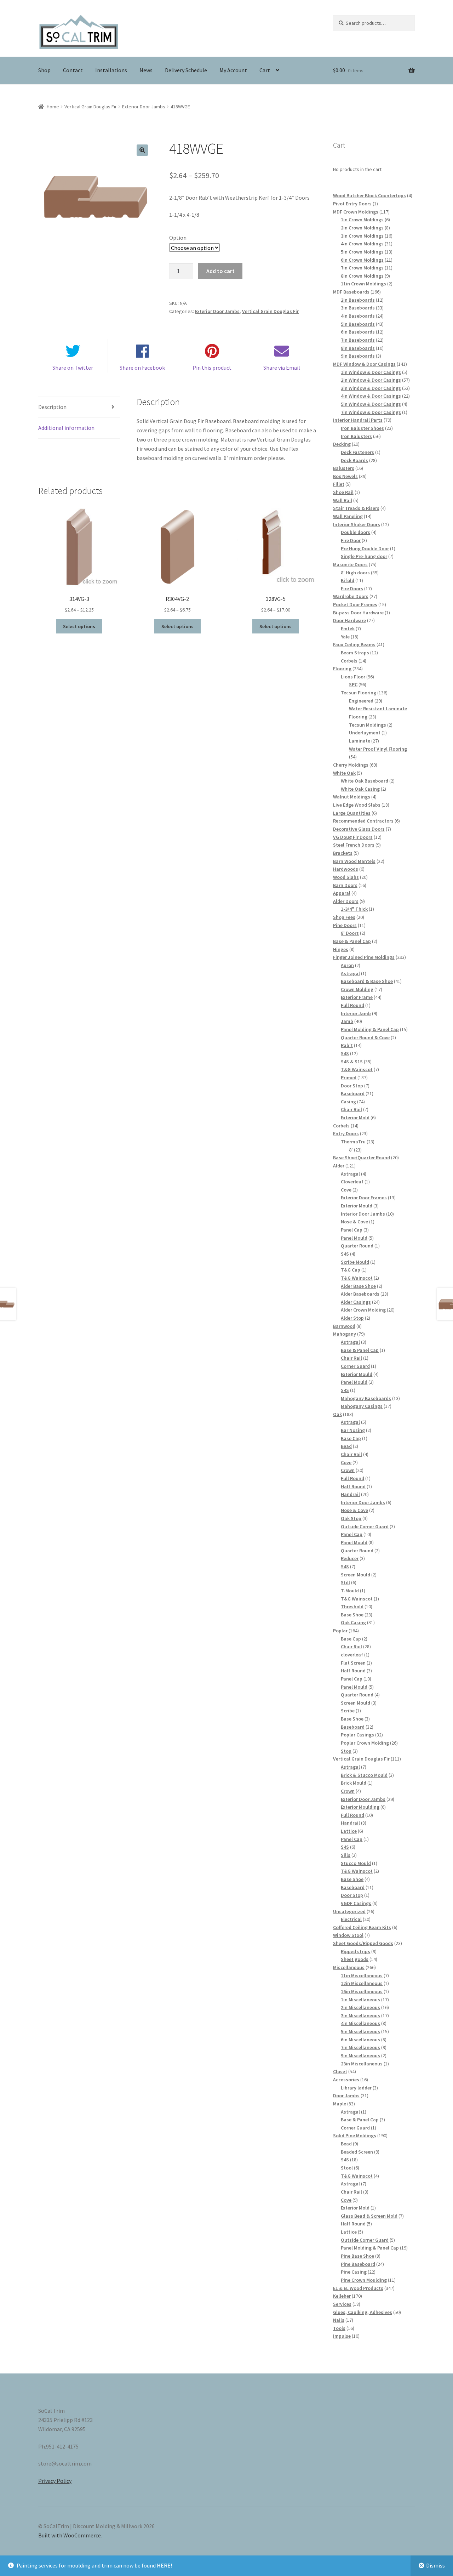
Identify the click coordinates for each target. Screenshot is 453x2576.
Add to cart (220, 271)
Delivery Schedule (186, 70)
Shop (44, 70)
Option (178, 238)
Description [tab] (52, 407)
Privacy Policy (55, 2481)
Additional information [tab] (66, 428)
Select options (79, 626)
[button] (142, 150)
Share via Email (282, 368)
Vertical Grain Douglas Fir (91, 107)
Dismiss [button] (435, 2565)
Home (53, 107)
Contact (73, 70)
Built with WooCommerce (70, 2535)
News (146, 70)
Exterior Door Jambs (144, 107)
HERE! (164, 2565)
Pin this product (212, 368)
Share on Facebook (142, 368)
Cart (265, 70)
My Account (233, 70)
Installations (111, 70)
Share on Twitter (73, 368)
